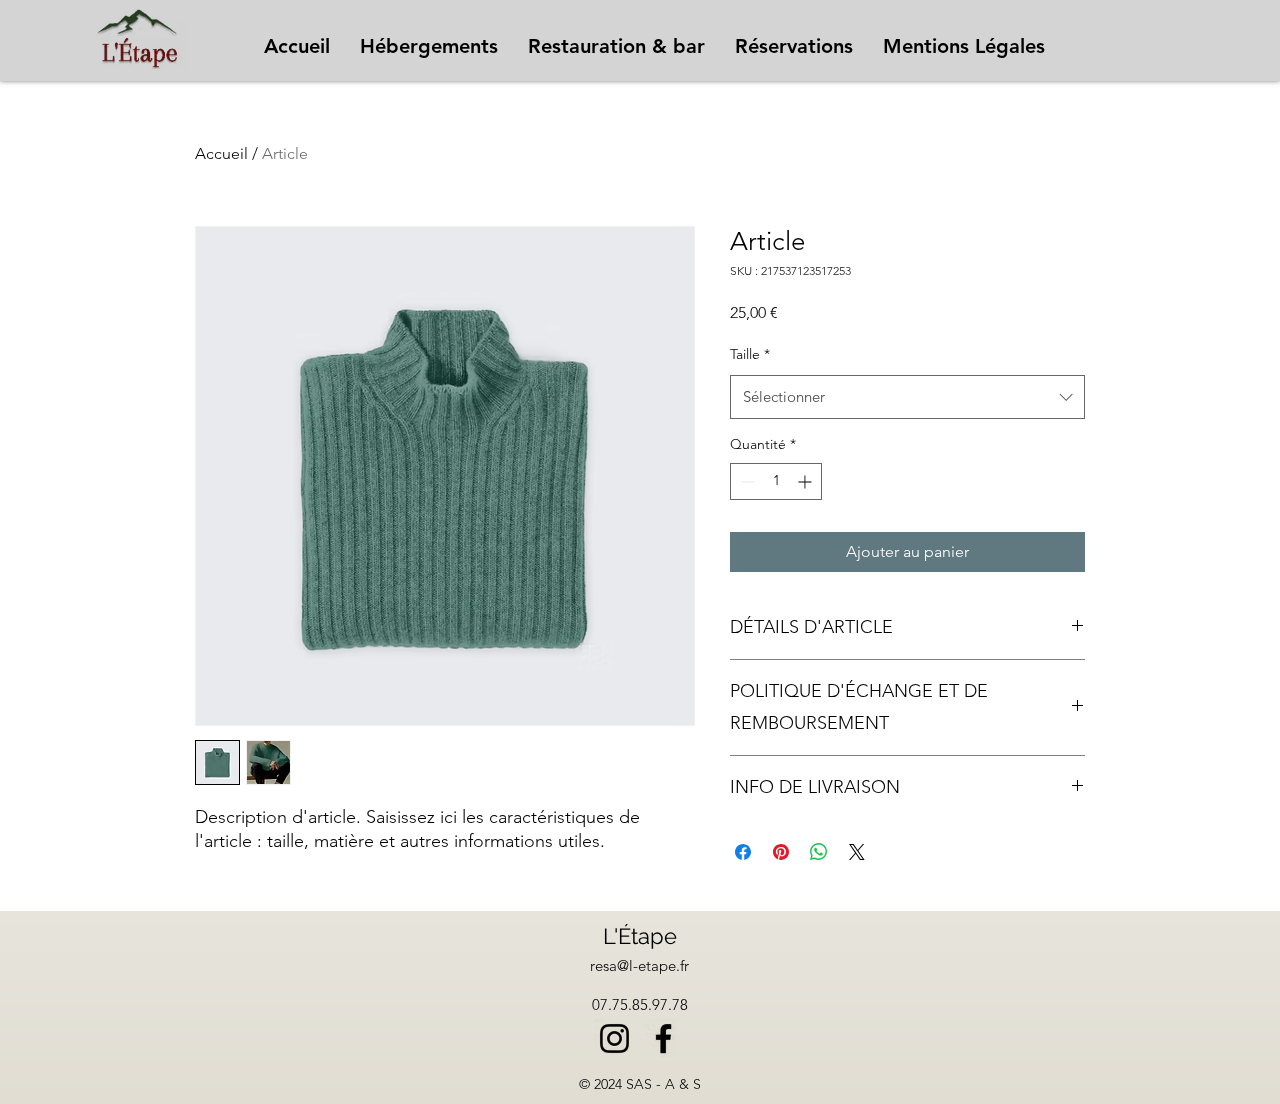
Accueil (221, 153)
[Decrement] (745, 481)
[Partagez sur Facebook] (743, 852)
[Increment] (806, 481)
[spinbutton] (776, 481)
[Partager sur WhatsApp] (819, 852)
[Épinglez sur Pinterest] (781, 852)
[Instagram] (614, 1038)
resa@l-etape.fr (639, 965)
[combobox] (907, 397)
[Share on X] (857, 852)
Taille (750, 354)
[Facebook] (663, 1038)
